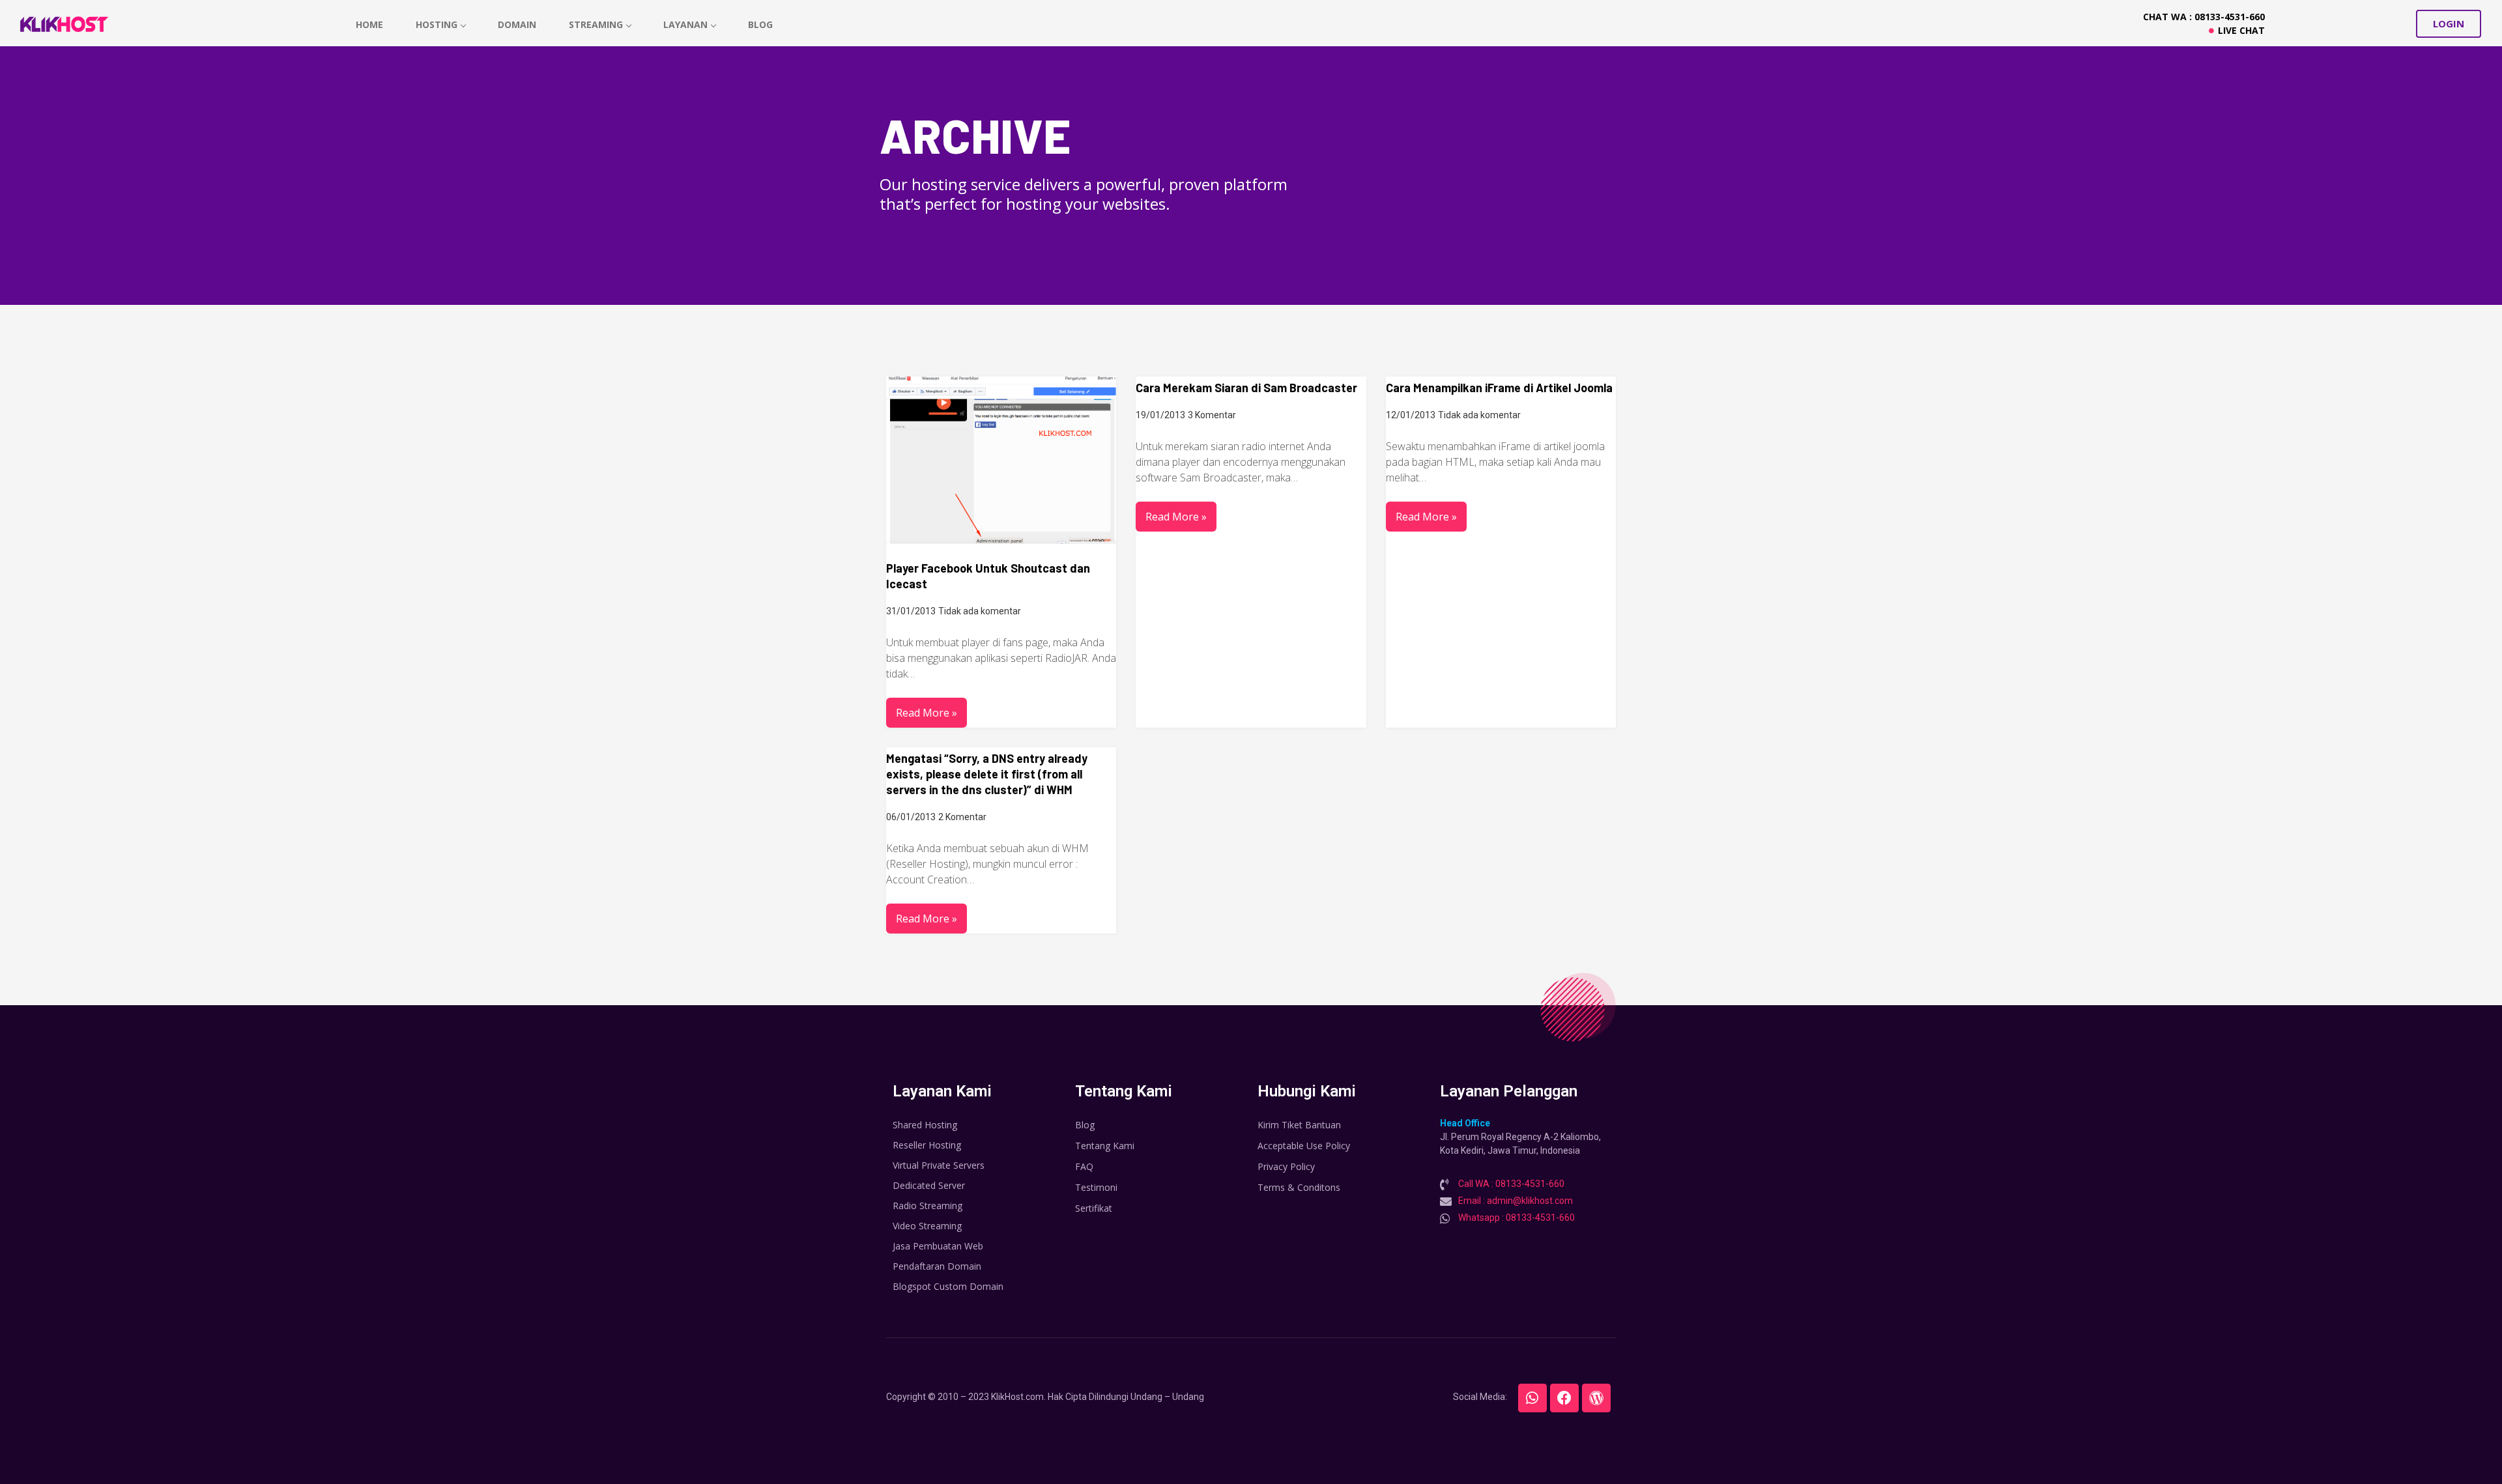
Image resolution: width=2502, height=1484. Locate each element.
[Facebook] (1564, 1398)
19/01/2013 (1160, 415)
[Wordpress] (1596, 1398)
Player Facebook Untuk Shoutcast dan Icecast (988, 576)
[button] (2449, 24)
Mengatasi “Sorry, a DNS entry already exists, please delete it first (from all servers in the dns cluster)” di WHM (987, 774)
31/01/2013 (911, 611)
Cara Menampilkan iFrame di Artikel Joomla (1499, 388)
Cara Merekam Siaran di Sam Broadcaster (1246, 388)
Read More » (927, 713)
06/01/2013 (911, 817)
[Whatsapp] (1532, 1398)
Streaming (596, 24)
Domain (517, 24)
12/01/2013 (1411, 415)
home (369, 24)
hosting (437, 24)
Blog (760, 24)
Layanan (685, 24)
